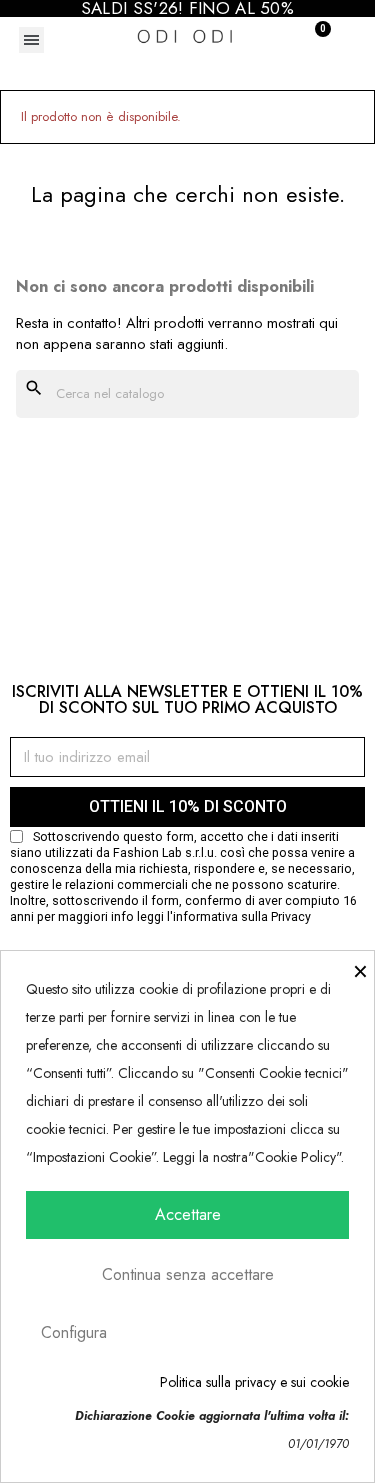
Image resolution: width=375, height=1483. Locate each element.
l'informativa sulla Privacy (239, 916)
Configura (74, 1332)
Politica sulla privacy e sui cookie (254, 1382)
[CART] (311, 38)
